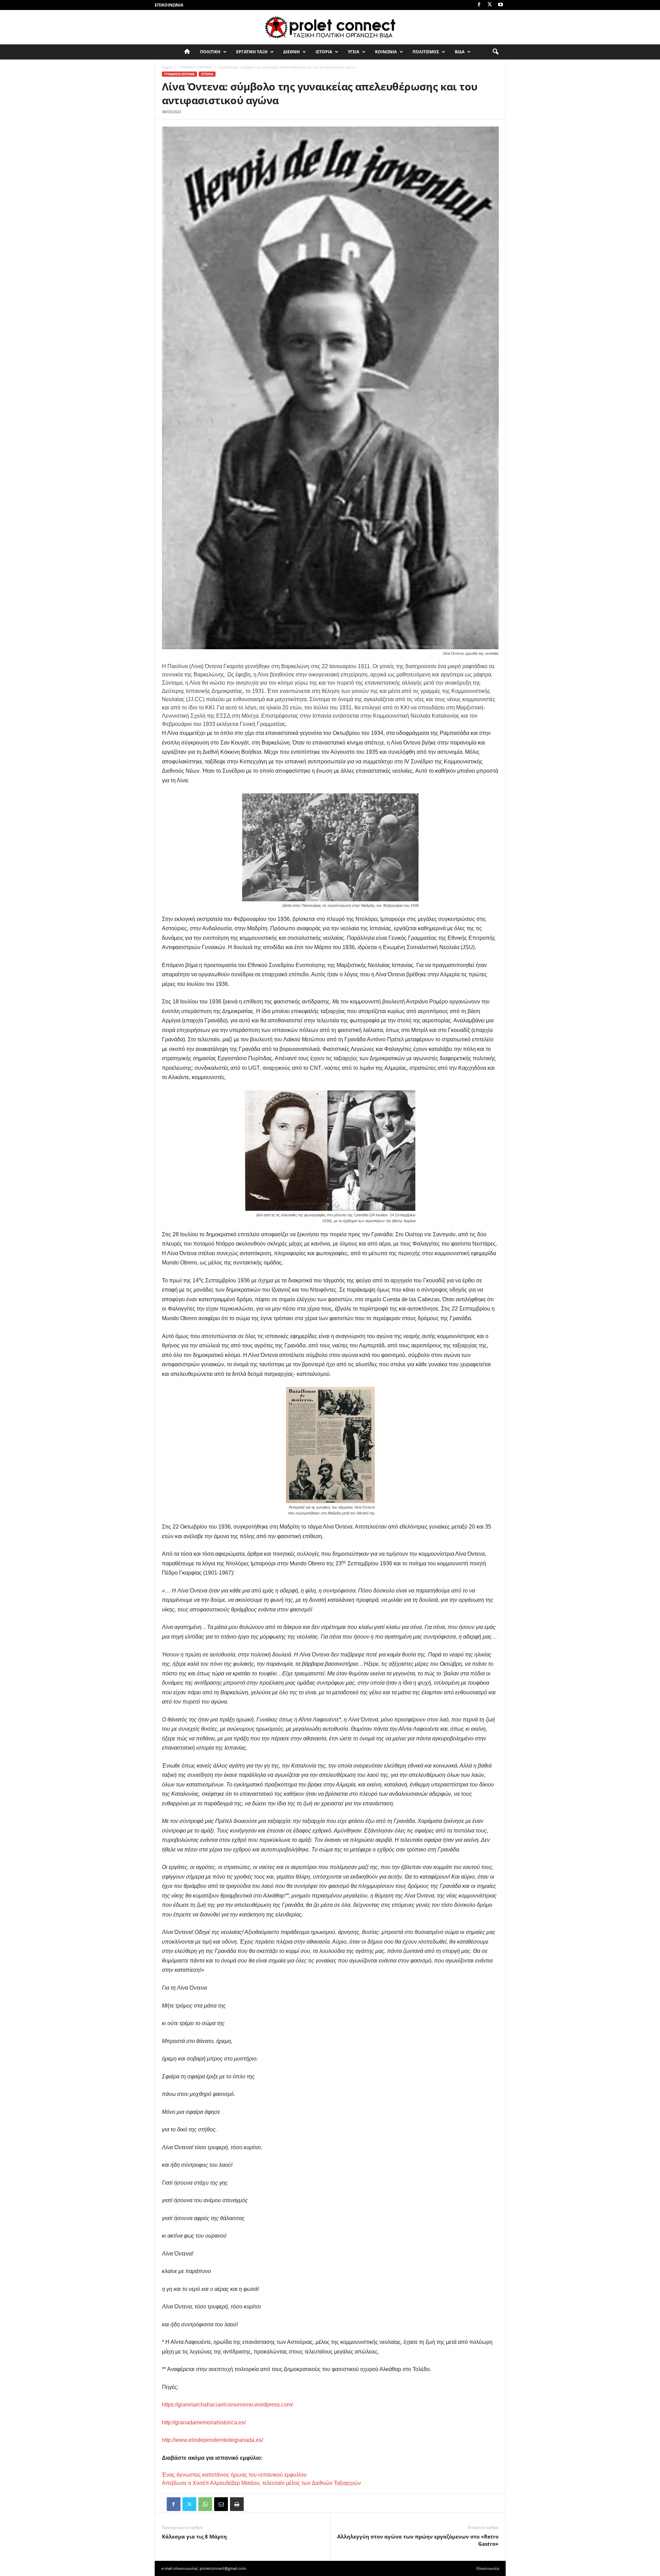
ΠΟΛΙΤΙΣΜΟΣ (426, 52)
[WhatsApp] (205, 2504)
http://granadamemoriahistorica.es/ (204, 2422)
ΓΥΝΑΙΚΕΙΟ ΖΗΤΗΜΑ (195, 67)
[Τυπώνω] (237, 2504)
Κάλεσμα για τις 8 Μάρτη (194, 2536)
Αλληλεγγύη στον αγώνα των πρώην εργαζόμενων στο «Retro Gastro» (418, 2540)
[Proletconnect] (330, 27)
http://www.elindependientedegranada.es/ (212, 2440)
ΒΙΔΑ (460, 52)
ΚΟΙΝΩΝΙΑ (386, 52)
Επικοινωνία (169, 5)
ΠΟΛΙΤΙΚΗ (210, 52)
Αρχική (167, 67)
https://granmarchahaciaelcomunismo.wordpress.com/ (227, 2405)
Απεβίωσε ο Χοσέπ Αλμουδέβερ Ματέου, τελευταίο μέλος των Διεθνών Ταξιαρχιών (261, 2483)
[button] (495, 52)
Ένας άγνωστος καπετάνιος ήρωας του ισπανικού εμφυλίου (234, 2475)
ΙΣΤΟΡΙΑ (324, 52)
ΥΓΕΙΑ (354, 52)
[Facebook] (479, 5)
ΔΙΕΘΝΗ (291, 52)
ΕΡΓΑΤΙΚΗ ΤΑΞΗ (252, 52)
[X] (490, 5)
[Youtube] (500, 5)
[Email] (221, 2504)
